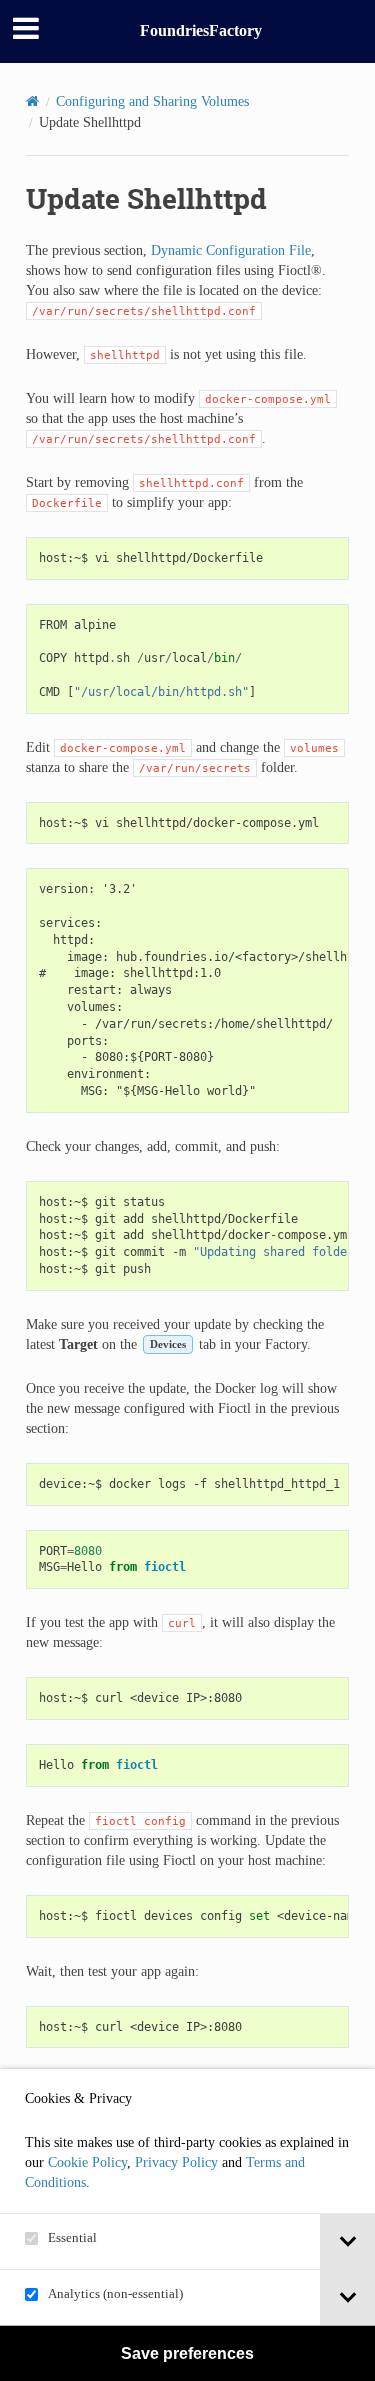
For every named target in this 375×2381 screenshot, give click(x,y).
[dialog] (187, 2225)
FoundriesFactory (201, 30)
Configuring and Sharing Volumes (152, 101)
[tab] (347, 2241)
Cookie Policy (87, 2162)
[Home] (32, 101)
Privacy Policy (176, 2162)
